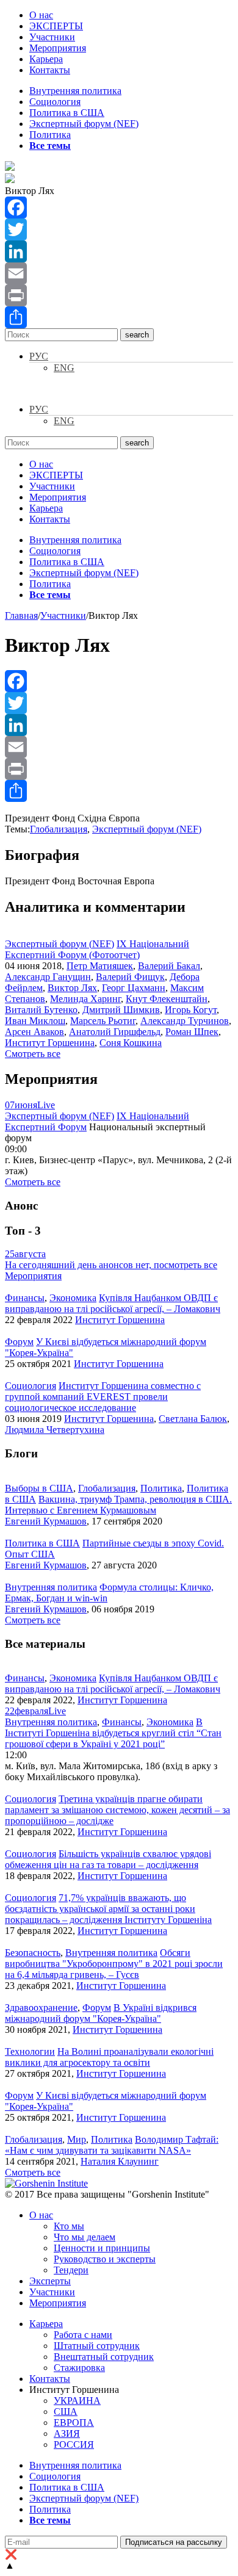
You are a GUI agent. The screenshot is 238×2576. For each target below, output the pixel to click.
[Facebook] (119, 207)
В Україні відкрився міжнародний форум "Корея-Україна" (101, 2013)
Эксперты (50, 2281)
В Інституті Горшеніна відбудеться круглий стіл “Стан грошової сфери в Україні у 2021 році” (113, 1733)
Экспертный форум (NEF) (84, 124)
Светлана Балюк (193, 1419)
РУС (39, 356)
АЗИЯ (67, 2433)
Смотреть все (33, 1054)
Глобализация (59, 829)
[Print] (119, 295)
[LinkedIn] (119, 251)
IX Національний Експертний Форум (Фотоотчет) (97, 949)
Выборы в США (39, 1488)
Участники (52, 37)
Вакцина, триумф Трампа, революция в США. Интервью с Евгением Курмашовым (118, 1505)
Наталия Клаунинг (120, 2161)
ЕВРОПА (74, 2423)
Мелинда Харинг (85, 999)
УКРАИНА (77, 2401)
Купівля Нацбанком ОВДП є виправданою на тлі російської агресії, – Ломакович (113, 1303)
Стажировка (79, 2368)
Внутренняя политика (75, 91)
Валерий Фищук (130, 977)
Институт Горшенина (50, 1043)
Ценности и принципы (102, 2248)
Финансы (25, 1298)
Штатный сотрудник (97, 2346)
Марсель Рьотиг (103, 1021)
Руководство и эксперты (105, 2259)
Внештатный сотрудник (104, 2357)
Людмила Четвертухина (55, 1430)
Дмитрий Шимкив (121, 1010)
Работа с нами (83, 2335)
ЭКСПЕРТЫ (56, 26)
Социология (55, 102)
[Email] (119, 273)
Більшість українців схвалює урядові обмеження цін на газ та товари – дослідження (108, 1859)
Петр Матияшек (100, 966)
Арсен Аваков (34, 1032)
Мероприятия (58, 48)
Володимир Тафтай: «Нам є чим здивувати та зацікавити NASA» (112, 2145)
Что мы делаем (85, 2237)
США (66, 2412)
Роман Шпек (192, 1032)
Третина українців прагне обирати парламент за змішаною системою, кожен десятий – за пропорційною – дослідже (117, 1810)
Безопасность (33, 1953)
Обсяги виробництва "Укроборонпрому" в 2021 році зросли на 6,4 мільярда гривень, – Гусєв (114, 1964)
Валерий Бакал (169, 966)
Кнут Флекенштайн (167, 999)
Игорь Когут (191, 1010)
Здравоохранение (41, 2008)
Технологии (30, 2051)
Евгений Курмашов (46, 1521)
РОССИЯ (74, 2444)
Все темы (50, 146)
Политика (50, 135)
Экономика (73, 1298)
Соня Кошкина (131, 1043)
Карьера (46, 59)
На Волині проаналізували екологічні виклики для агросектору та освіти (109, 2057)
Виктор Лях (72, 988)
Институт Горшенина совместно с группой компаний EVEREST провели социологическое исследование (103, 1397)
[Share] (119, 317)
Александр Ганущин (48, 977)
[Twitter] (119, 229)
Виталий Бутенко (41, 1010)
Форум (19, 1342)
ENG (64, 368)
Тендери (71, 2270)
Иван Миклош (35, 1021)
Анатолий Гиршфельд (115, 1032)
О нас (41, 15)
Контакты (50, 70)
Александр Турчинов (185, 1021)
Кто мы (69, 2226)
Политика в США (67, 113)
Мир (77, 2139)
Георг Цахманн (134, 988)
